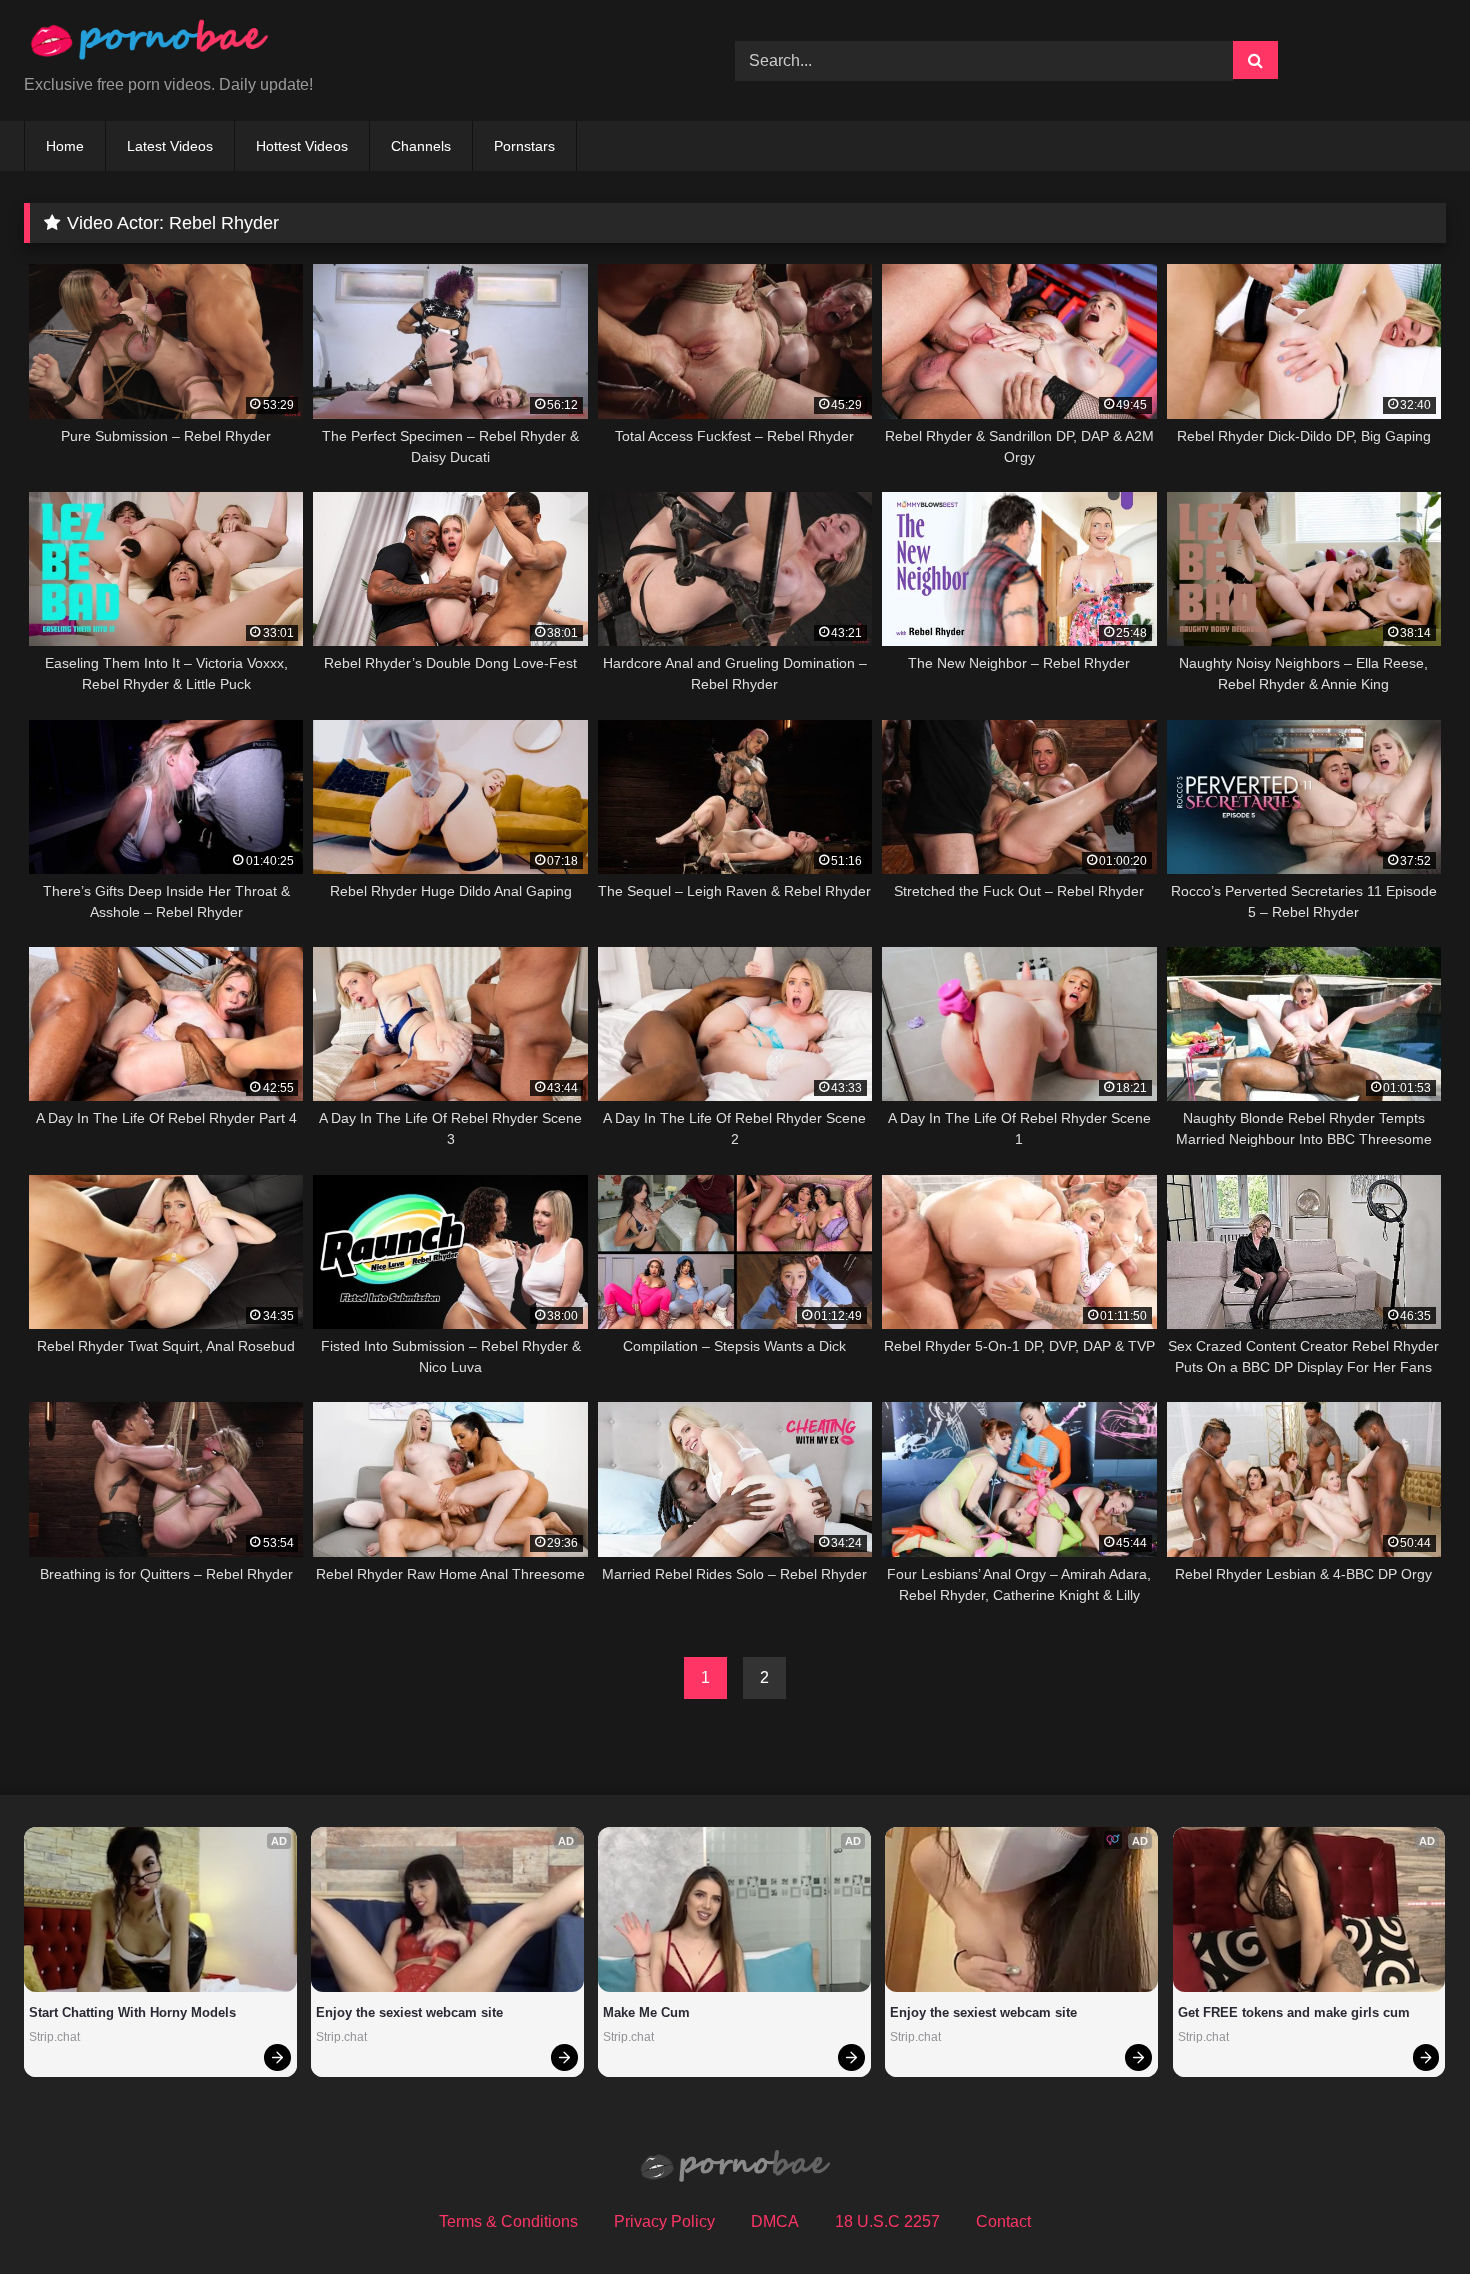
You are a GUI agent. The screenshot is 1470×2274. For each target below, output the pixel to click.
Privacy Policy (664, 2221)
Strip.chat (54, 2037)
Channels (421, 146)
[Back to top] (1408, 2214)
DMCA (775, 2221)
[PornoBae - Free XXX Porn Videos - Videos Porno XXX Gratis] (149, 44)
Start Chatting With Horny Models (132, 2012)
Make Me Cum (646, 2012)
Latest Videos (170, 146)
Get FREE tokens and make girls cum (1294, 2012)
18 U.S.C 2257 (887, 2221)
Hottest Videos (302, 146)
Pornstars (524, 146)
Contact (1003, 2221)
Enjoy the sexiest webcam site (409, 2012)
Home (65, 146)
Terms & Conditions (508, 2221)
